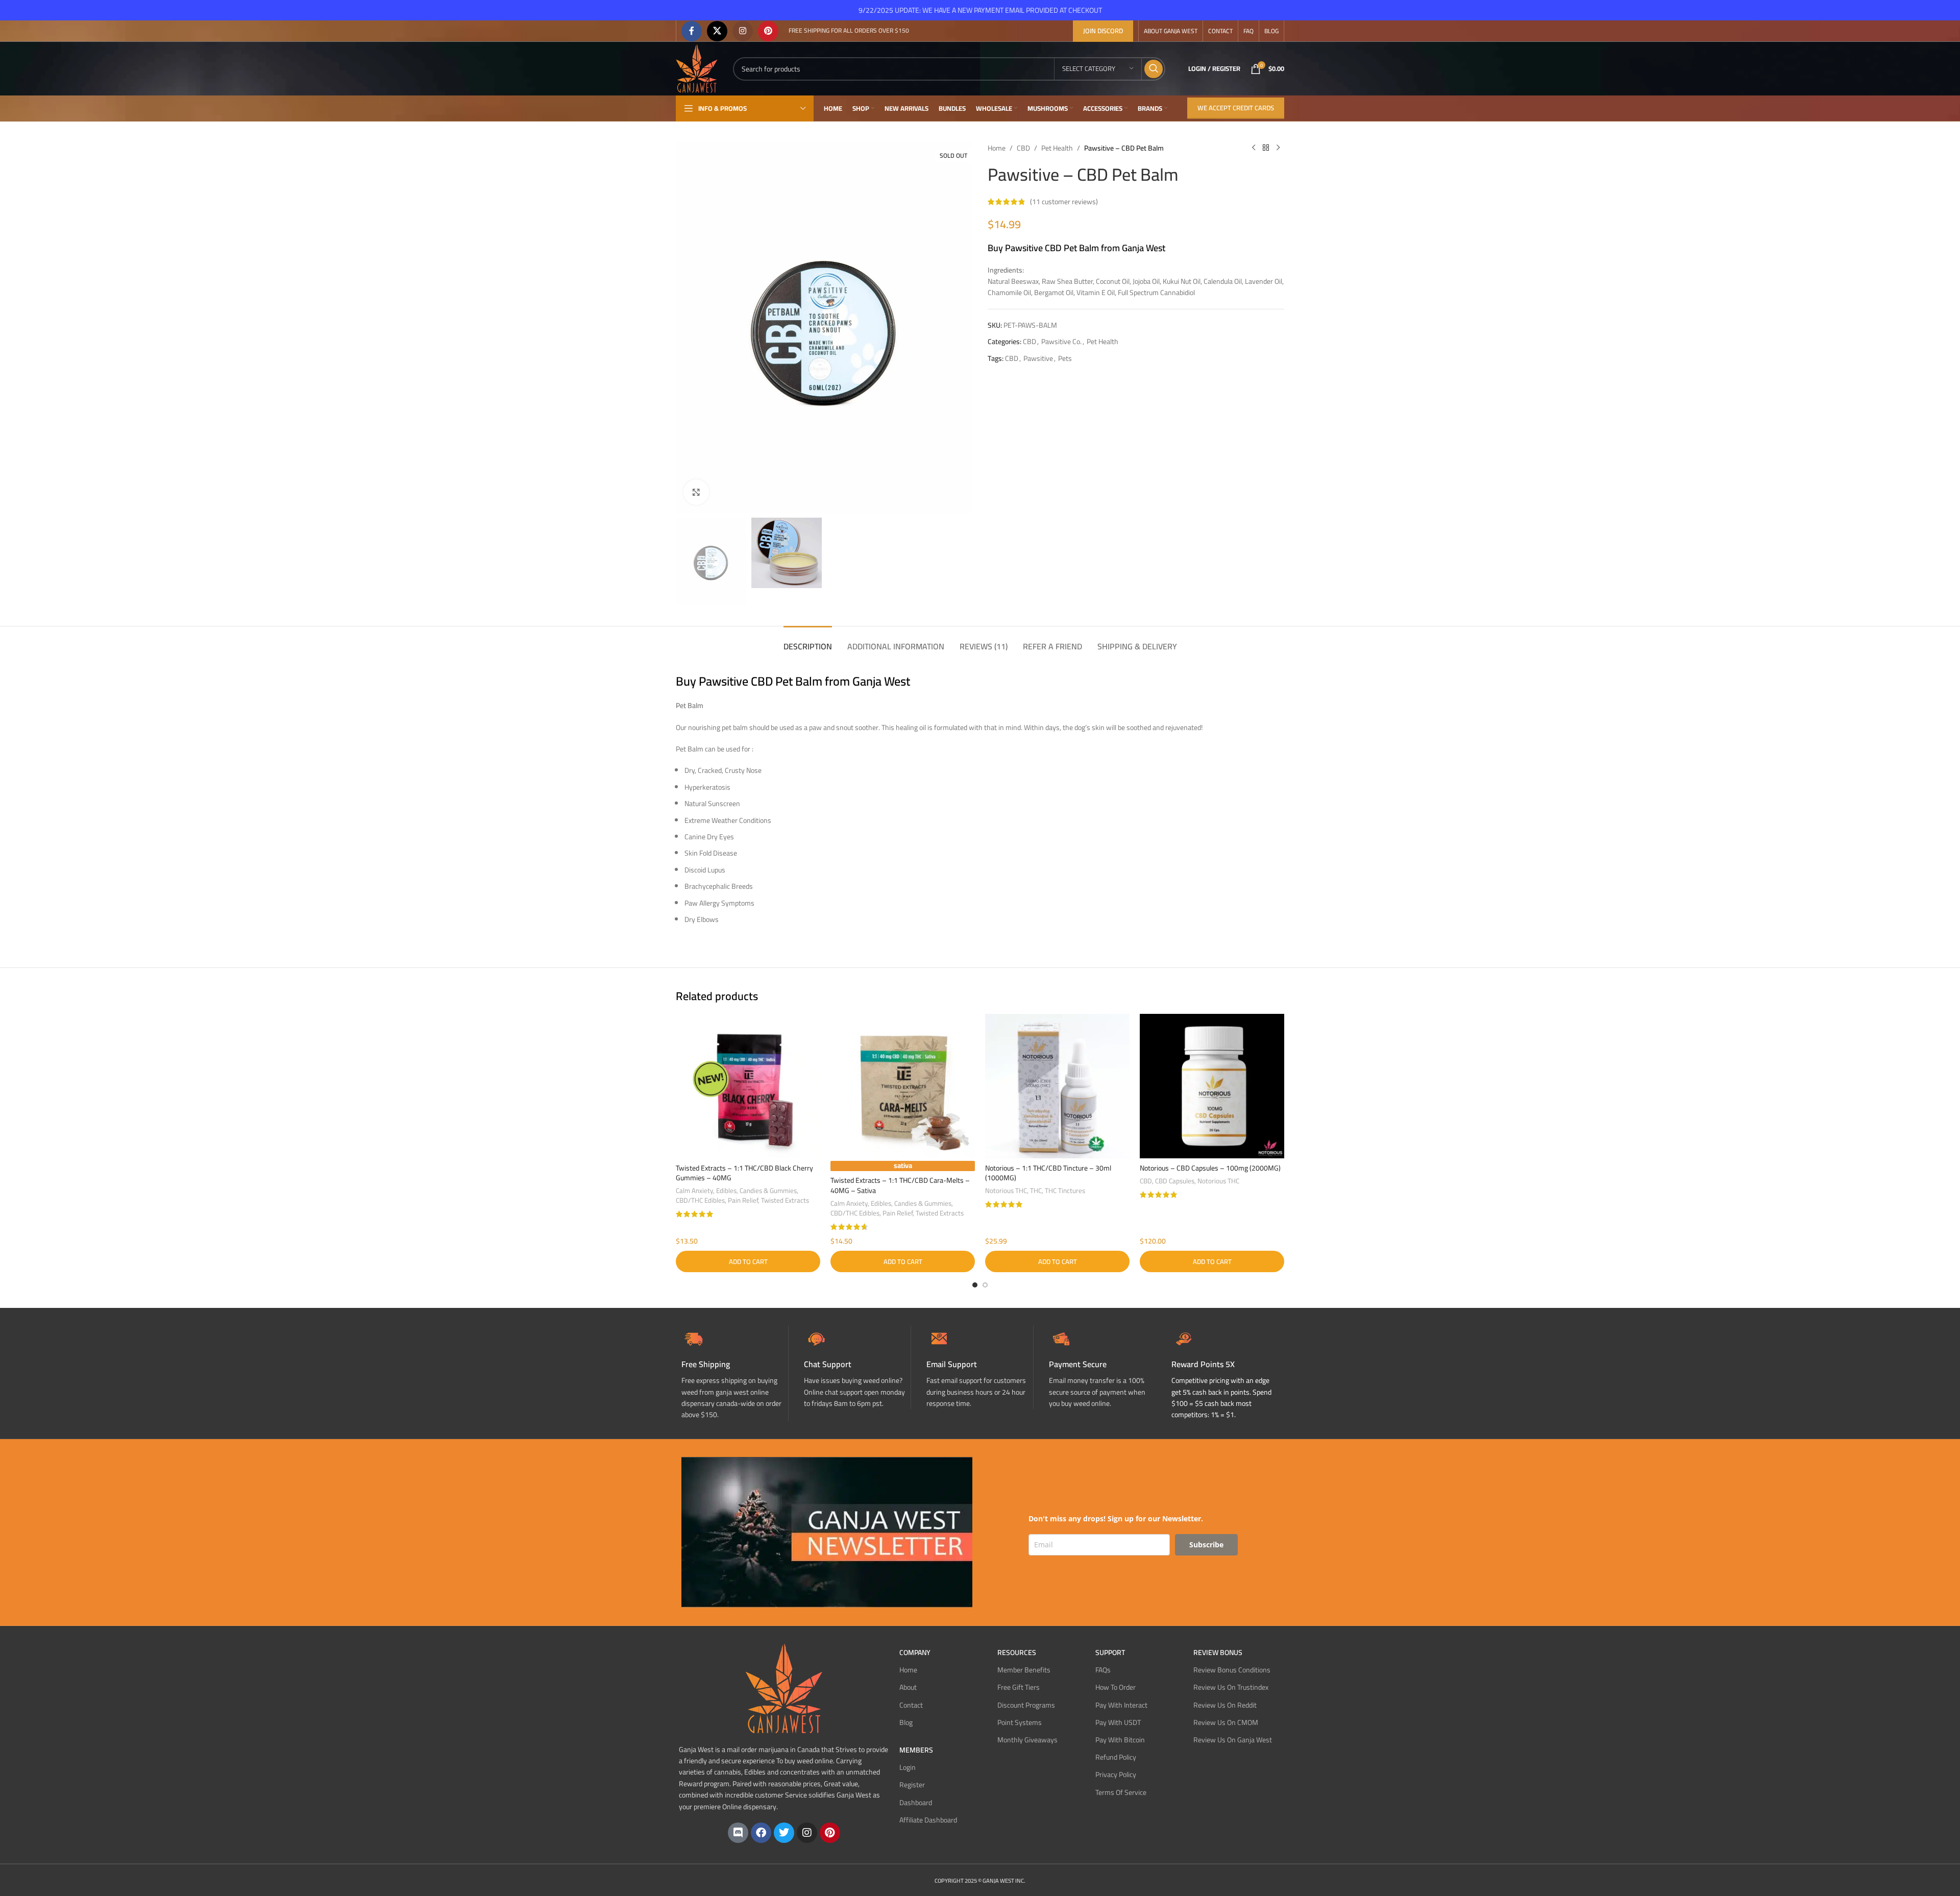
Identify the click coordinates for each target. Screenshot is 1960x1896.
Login (908, 1767)
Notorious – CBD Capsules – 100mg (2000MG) (1210, 1168)
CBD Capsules (1175, 1181)
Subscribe (1206, 1545)
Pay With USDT (1118, 1722)
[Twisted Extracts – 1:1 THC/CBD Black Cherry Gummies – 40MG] (748, 1086)
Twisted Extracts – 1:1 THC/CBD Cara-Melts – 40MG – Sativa (900, 1185)
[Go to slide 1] (975, 1285)
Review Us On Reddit (1225, 1705)
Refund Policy (1116, 1757)
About (908, 1687)
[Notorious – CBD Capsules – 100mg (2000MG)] (1212, 1086)
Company (915, 1652)
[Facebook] (761, 1833)
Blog (906, 1722)
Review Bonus (1218, 1652)
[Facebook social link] (692, 31)
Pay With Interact (1121, 1705)
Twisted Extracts (785, 1200)
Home (997, 148)
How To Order (1116, 1687)
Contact (911, 1705)
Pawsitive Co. (1061, 342)
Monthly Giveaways (1027, 1740)
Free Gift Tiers (1019, 1687)
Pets (1065, 358)
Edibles (726, 1191)
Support (1110, 1652)
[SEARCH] (1154, 69)
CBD (1023, 148)
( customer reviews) (1064, 202)
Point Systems (1020, 1722)
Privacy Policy (1116, 1775)
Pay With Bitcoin (1120, 1740)
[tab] (808, 641)
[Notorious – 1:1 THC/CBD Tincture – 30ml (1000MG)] (1057, 1086)
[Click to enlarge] (696, 492)
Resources (1017, 1652)
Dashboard (916, 1803)
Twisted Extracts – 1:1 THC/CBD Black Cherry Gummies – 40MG (744, 1173)
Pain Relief (743, 1200)
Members (916, 1750)
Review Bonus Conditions (1232, 1670)
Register (912, 1785)
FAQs (1103, 1670)
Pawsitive (1038, 358)
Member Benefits (1024, 1670)
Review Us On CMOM (1226, 1722)
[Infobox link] (857, 1367)
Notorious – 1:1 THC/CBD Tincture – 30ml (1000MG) (1048, 1173)
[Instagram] (807, 1833)
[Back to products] (1266, 148)
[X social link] (717, 31)
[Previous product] (1254, 148)
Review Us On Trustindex (1231, 1687)
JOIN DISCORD (1103, 31)
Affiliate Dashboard (928, 1820)
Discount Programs (1026, 1705)
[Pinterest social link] (768, 31)
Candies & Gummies (768, 1191)
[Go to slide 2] (985, 1285)
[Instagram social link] (743, 31)
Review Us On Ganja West (1233, 1740)
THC (1036, 1191)
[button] (748, 1261)
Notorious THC (1006, 1191)
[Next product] (1278, 148)
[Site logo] (697, 68)
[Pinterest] (830, 1833)
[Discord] (738, 1833)
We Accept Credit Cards (1236, 108)
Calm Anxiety (694, 1191)
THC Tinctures (1065, 1191)
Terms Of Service (1121, 1792)
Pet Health (1057, 148)
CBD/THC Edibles (700, 1200)
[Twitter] (784, 1833)
